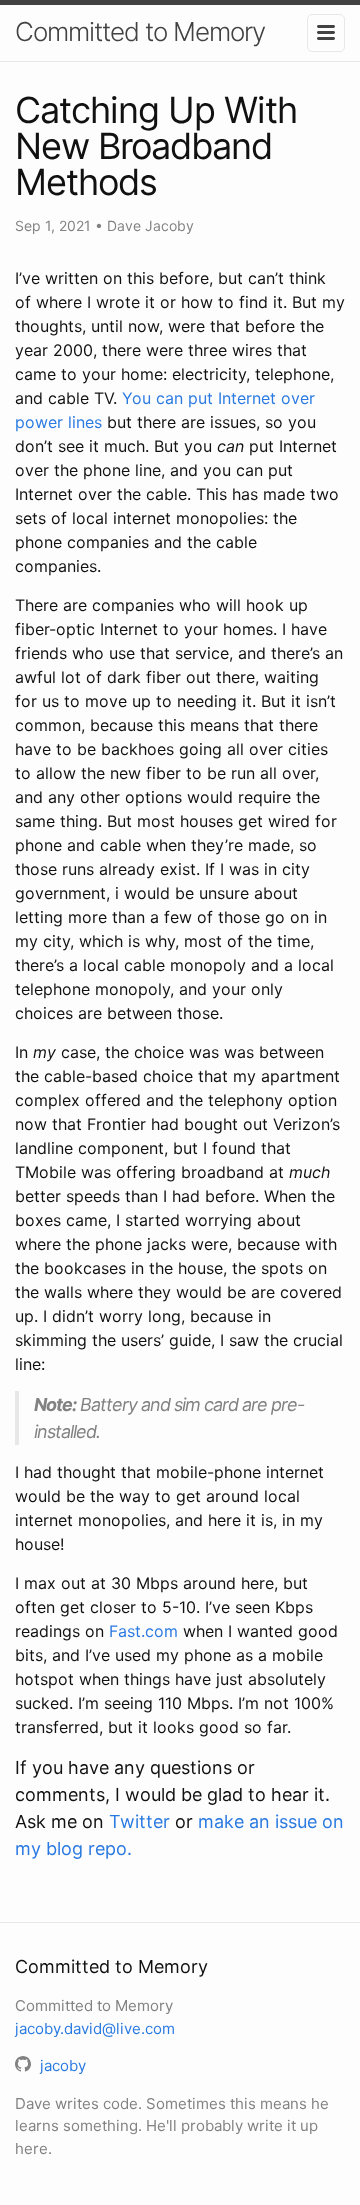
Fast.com (143, 1631)
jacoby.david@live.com (95, 2028)
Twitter (139, 1821)
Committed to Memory (140, 31)
